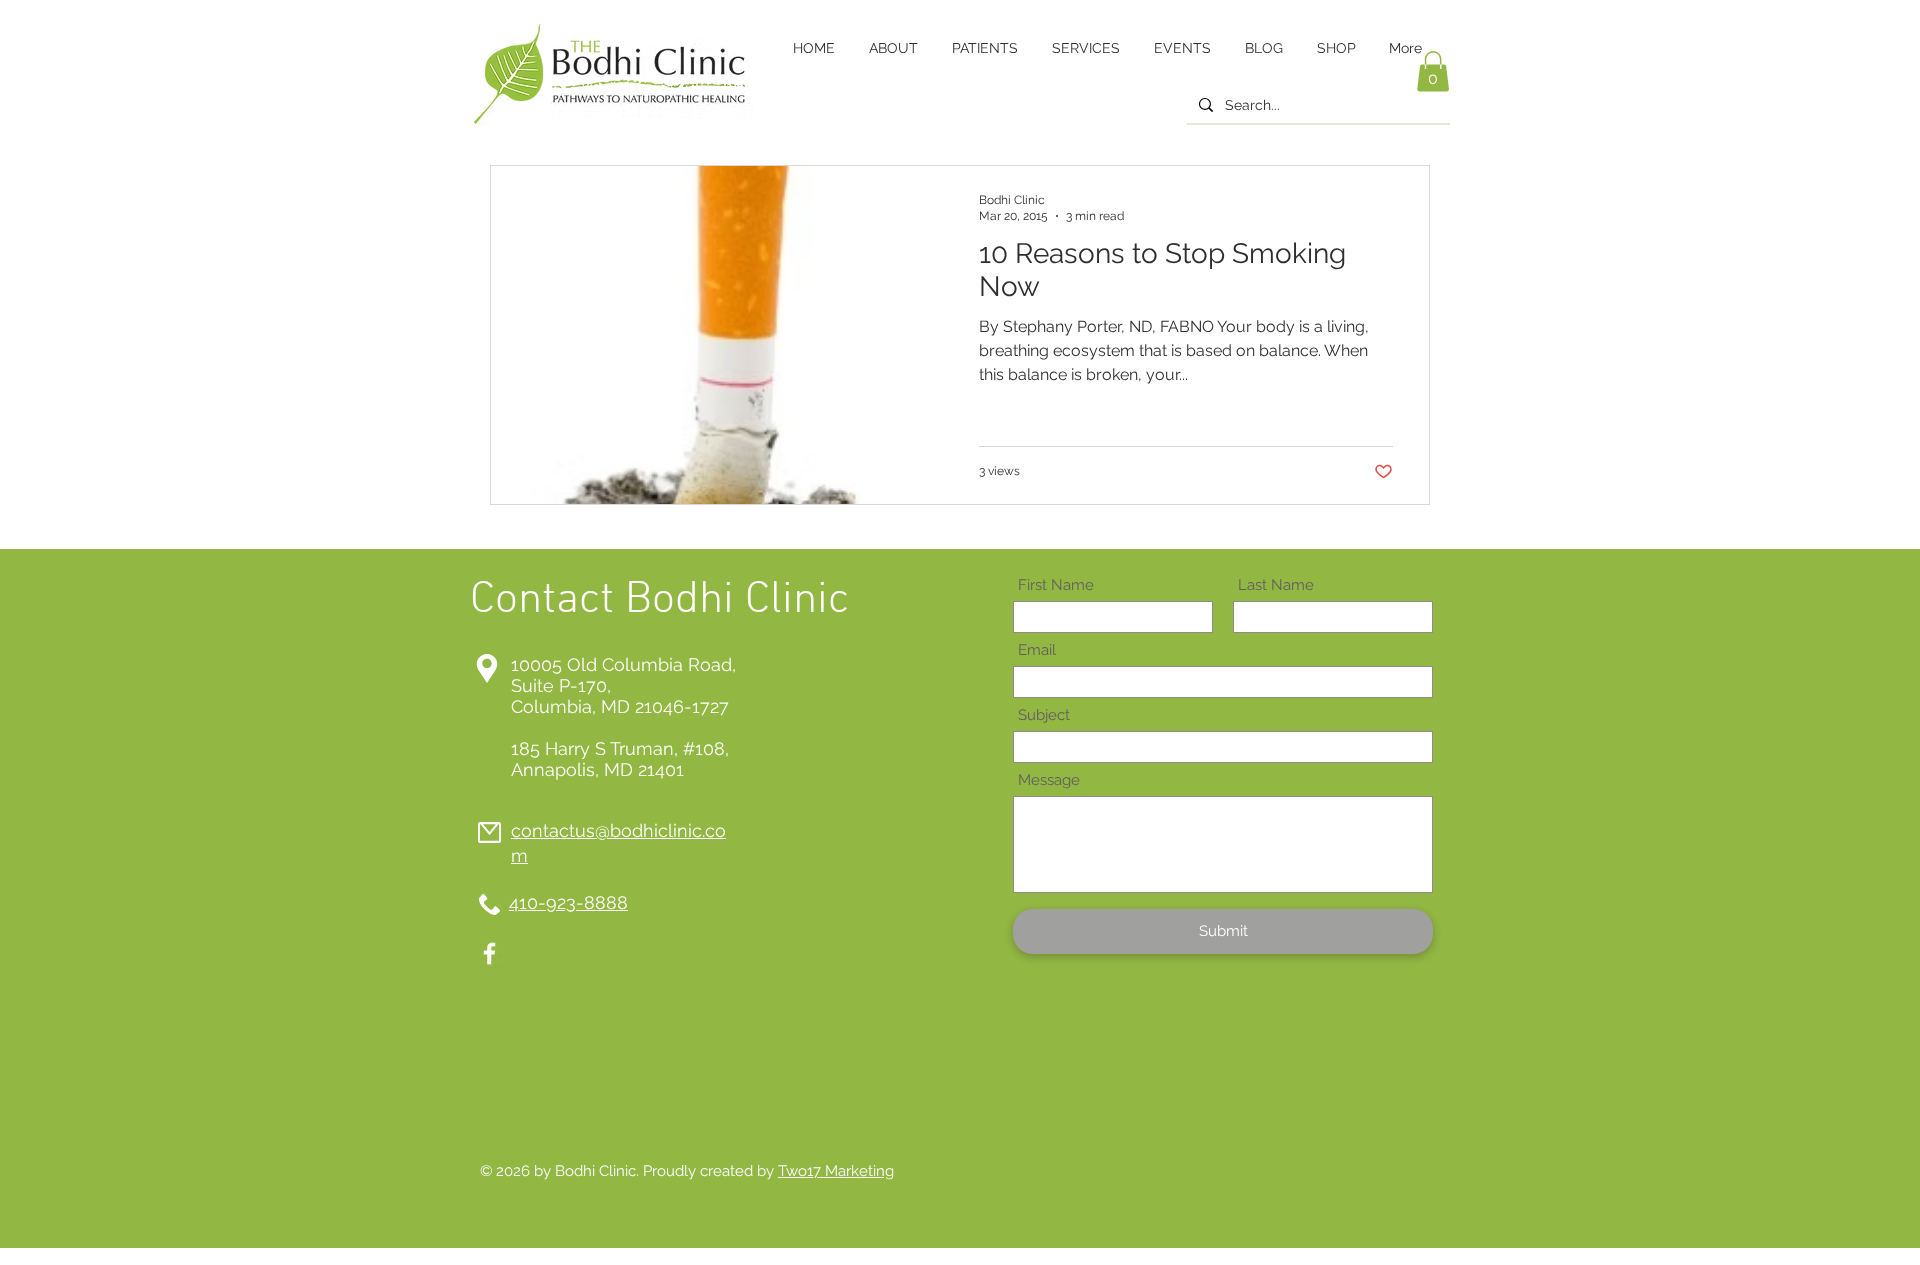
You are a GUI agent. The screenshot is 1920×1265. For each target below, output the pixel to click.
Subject (1044, 715)
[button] (1433, 71)
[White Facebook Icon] (489, 953)
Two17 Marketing (836, 1171)
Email (1037, 650)
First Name (1056, 585)
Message (1049, 780)
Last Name (1276, 585)
